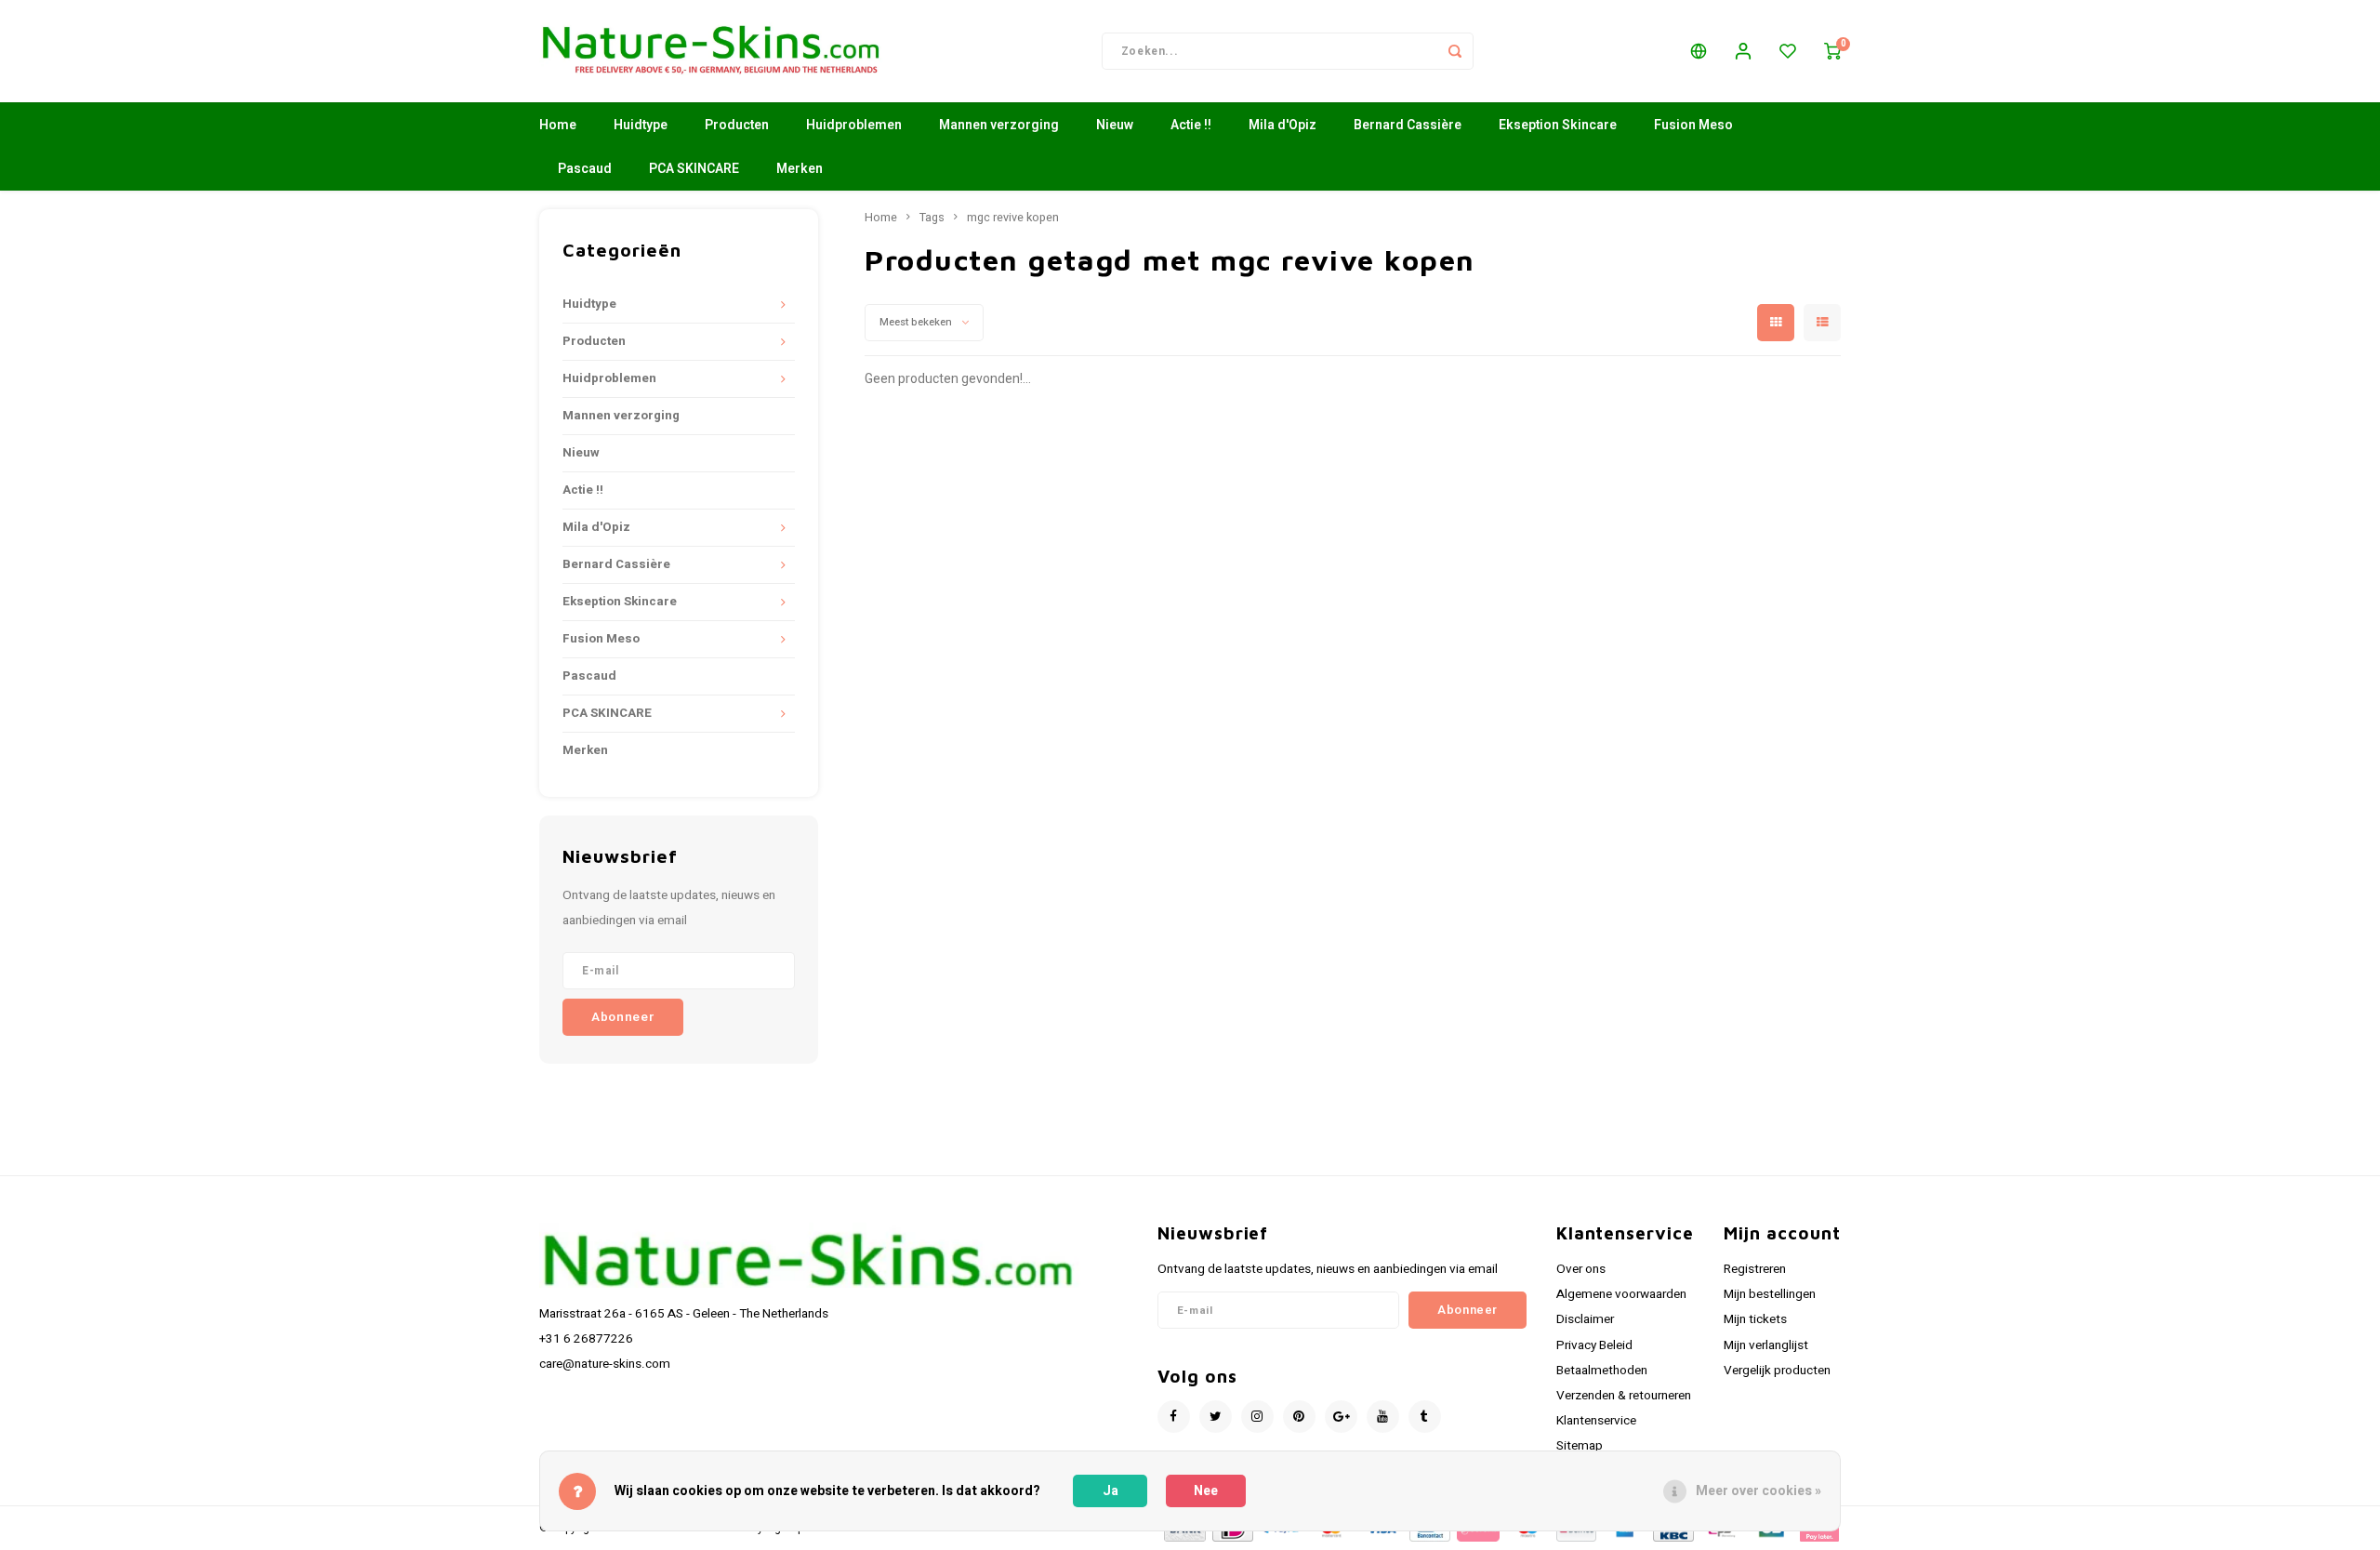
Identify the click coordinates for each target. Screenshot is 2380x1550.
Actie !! (1191, 125)
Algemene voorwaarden (1621, 1294)
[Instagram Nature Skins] (1257, 1417)
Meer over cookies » (1759, 1491)
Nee (1206, 1491)
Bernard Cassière (1408, 125)
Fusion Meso (1693, 125)
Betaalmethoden (1602, 1371)
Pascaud (585, 169)
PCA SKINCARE (694, 169)
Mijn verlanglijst (1766, 1345)
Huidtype (641, 125)
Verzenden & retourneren (1624, 1396)
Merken (800, 169)
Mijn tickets (1755, 1319)
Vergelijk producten (1777, 1371)
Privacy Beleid (1594, 1345)
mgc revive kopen (1013, 218)
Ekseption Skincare (1558, 125)
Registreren (1755, 1269)
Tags (932, 218)
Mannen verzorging (999, 125)
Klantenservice (1596, 1421)
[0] (1832, 51)
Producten (737, 125)
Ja (1111, 1491)
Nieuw (1115, 125)
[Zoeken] (1455, 51)
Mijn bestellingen (1770, 1294)
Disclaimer (1585, 1319)
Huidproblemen (854, 125)
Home (558, 125)
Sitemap (1580, 1446)
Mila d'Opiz (1283, 125)
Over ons (1581, 1269)
